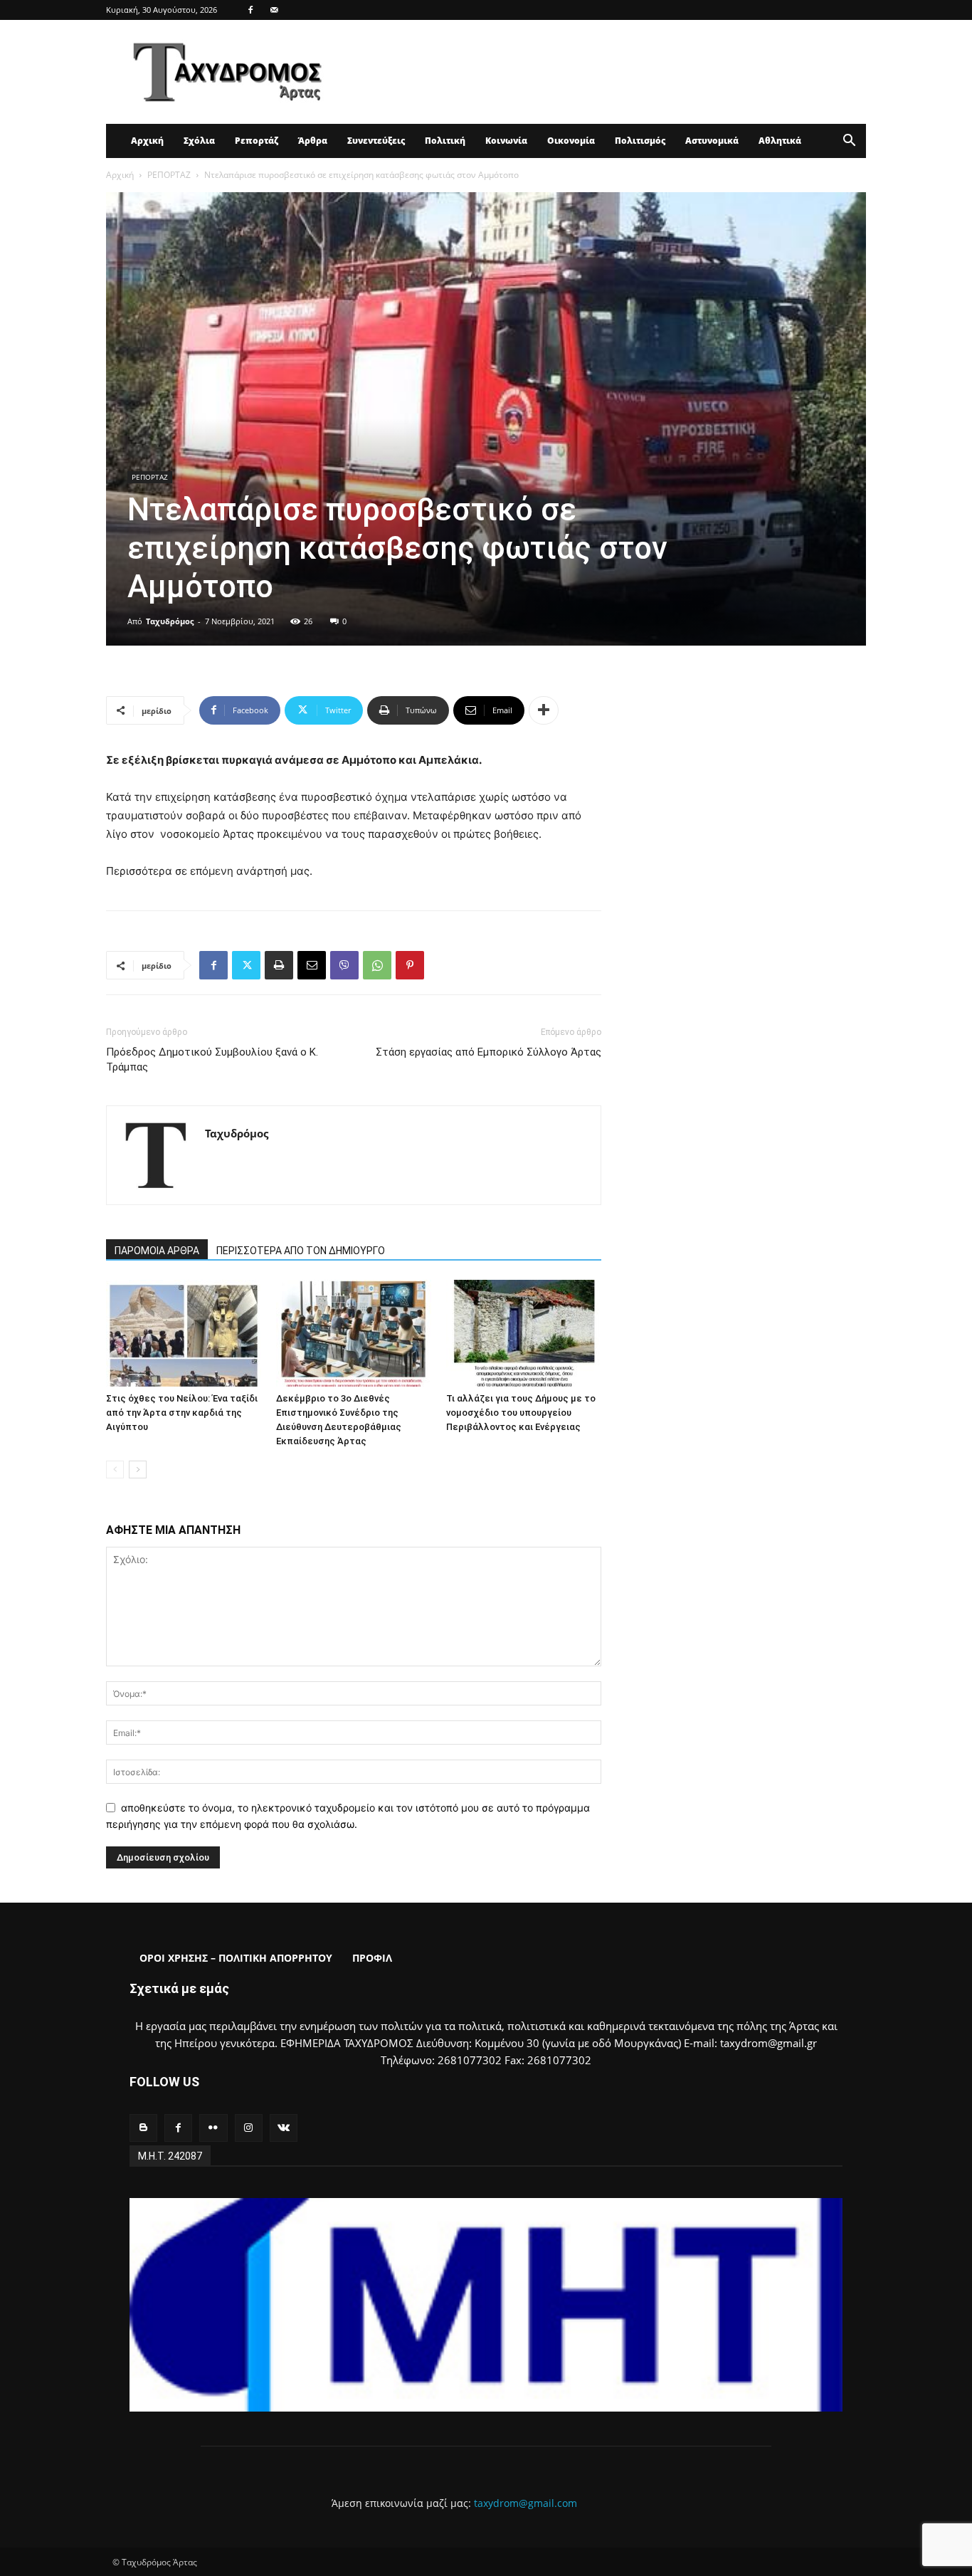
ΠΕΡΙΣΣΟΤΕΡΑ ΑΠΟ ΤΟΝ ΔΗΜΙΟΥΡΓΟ (301, 1251)
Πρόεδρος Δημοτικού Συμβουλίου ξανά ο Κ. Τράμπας (212, 1060)
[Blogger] (143, 2128)
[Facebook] (250, 10)
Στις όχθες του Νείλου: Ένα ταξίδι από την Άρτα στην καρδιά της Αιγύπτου (182, 1413)
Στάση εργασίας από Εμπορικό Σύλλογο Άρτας (488, 1052)
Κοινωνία (506, 141)
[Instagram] (249, 2128)
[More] (544, 710)
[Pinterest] (410, 965)
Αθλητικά (780, 141)
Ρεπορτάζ (257, 141)
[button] (849, 142)
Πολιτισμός (640, 141)
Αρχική (147, 141)
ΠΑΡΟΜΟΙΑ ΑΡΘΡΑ (157, 1251)
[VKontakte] (284, 2128)
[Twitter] (246, 965)
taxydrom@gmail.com (525, 2503)
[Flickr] (213, 2128)
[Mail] (274, 10)
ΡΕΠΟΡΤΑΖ (169, 175)
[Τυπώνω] (279, 965)
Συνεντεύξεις (376, 141)
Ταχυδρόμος (170, 621)
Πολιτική (445, 141)
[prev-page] (115, 1470)
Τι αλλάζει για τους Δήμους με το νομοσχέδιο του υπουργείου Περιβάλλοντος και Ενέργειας (521, 1413)
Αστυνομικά (712, 141)
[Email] (312, 965)
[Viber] (344, 965)
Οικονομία (571, 141)
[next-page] (138, 1470)
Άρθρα (313, 141)
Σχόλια (199, 141)
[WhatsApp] (377, 965)
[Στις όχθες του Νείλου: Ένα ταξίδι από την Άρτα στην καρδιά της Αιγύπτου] (184, 1333)
